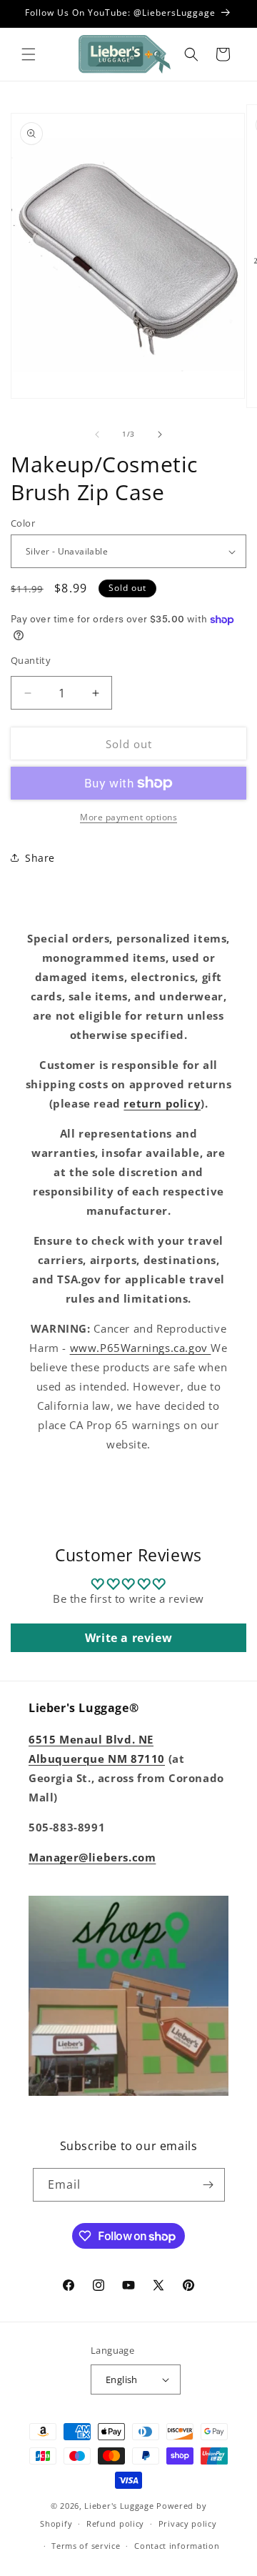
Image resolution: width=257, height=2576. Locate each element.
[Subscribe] (208, 2185)
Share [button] (40, 858)
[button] (29, 54)
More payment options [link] (128, 817)
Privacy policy (188, 2523)
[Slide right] (160, 434)
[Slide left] (97, 434)
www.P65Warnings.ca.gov (141, 1348)
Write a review (128, 1638)
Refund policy (115, 2523)
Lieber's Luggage (120, 2506)
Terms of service (86, 2546)
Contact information (177, 2546)
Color (23, 523)
